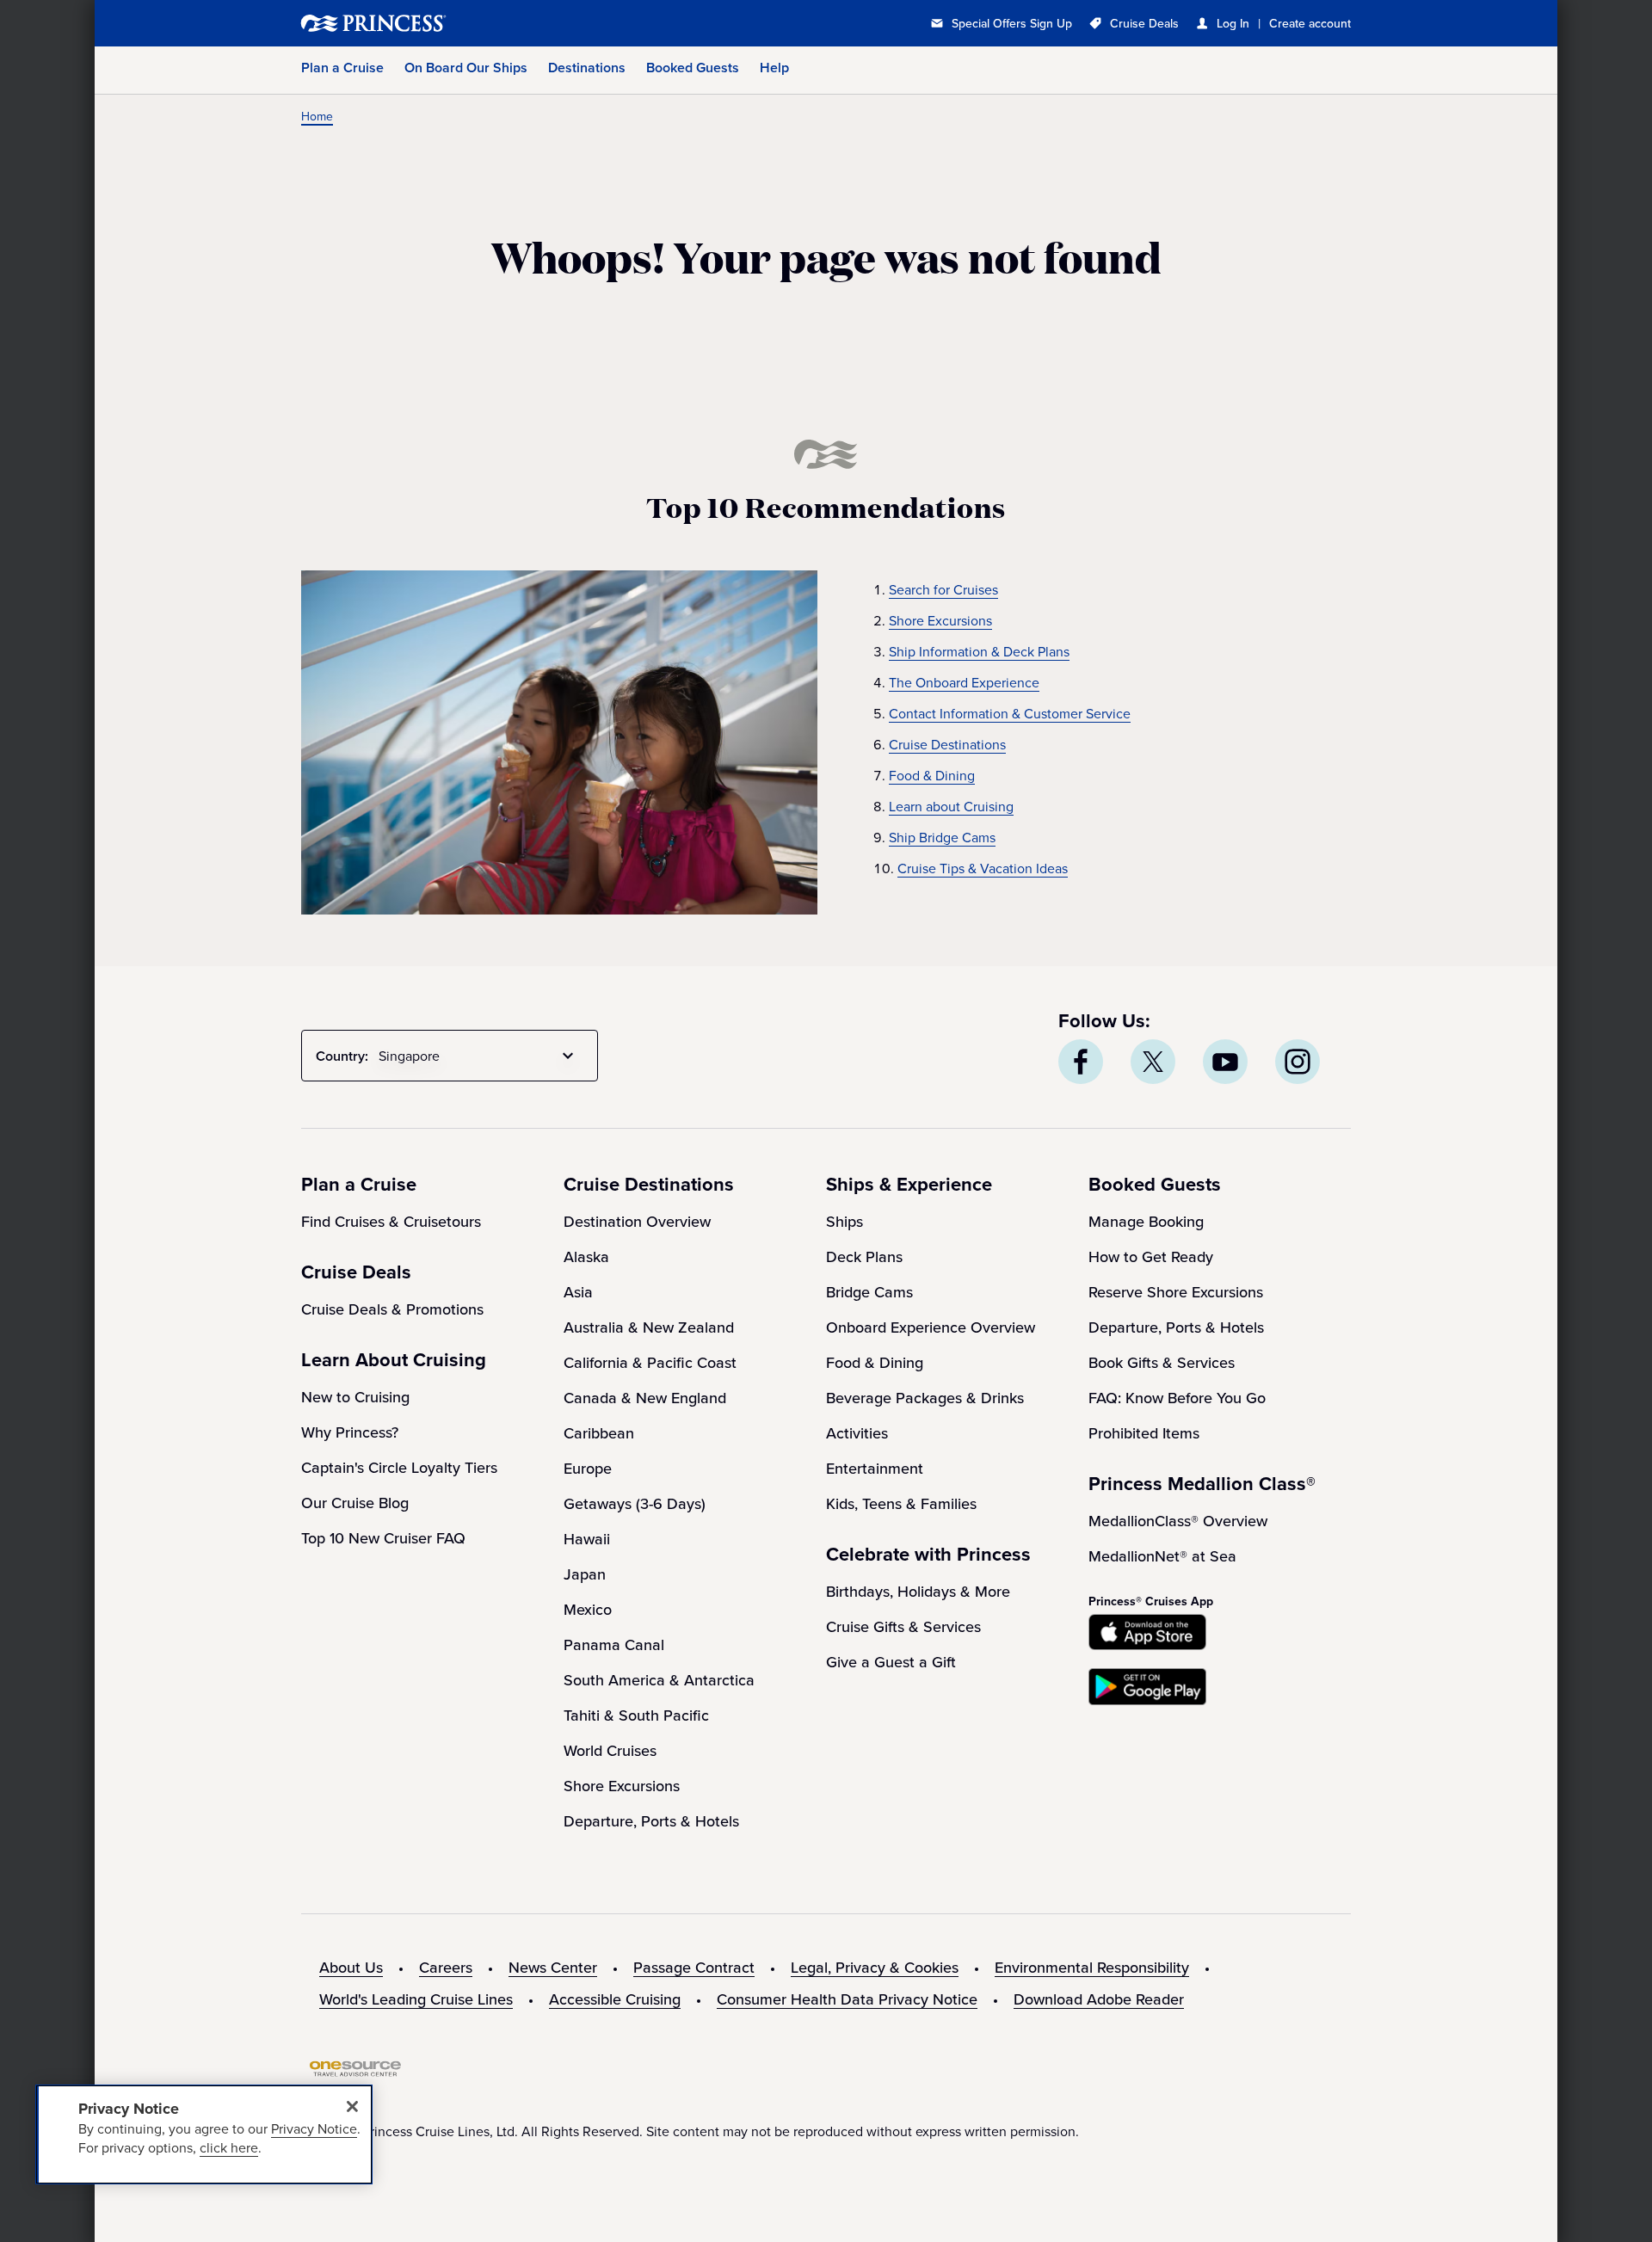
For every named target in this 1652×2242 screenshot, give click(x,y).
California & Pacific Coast (650, 1362)
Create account (1310, 24)
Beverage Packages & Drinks (925, 1398)
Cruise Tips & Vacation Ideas (983, 868)
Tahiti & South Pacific (636, 1715)
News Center (553, 1967)
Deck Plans (864, 1257)
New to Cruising (355, 1397)
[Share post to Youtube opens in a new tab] (1225, 1062)
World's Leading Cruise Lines (416, 1999)
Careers (446, 1967)
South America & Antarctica (659, 1680)
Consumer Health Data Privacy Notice (847, 1999)
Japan (585, 1574)
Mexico (588, 1609)
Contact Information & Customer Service (1010, 713)
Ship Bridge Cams (942, 837)
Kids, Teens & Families (901, 1503)
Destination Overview (637, 1221)
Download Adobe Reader (1099, 1999)
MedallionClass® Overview (1178, 1521)
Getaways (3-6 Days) (635, 1503)
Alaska (586, 1257)
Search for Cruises (943, 589)
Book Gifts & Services (1162, 1362)
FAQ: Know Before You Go (1177, 1398)
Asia (578, 1292)
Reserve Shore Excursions (1176, 1292)
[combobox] (479, 1056)
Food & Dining (932, 775)
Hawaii (587, 1539)
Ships (844, 1221)
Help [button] (774, 68)
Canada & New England (645, 1398)
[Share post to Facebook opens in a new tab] (1081, 1062)
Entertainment (875, 1468)
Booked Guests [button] (693, 68)
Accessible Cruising (615, 1999)
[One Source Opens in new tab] (355, 2072)
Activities (857, 1433)
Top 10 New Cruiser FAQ (383, 1538)
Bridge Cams (869, 1292)
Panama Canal (614, 1645)
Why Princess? (350, 1432)
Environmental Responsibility (1092, 1967)
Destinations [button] (587, 68)
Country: (342, 1056)
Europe (588, 1468)
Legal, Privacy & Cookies (875, 1967)
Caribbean (599, 1433)
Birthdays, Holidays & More (918, 1591)
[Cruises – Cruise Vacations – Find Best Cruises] (430, 23)
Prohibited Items (1144, 1433)
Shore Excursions (940, 620)
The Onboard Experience (964, 682)
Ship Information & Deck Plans (979, 651)
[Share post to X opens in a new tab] (1153, 1062)
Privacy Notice (314, 2128)
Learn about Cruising (951, 806)
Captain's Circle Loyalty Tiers (399, 1467)
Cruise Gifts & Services (903, 1626)
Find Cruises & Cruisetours (391, 1221)
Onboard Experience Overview (931, 1327)
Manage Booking (1146, 1221)
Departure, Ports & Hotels (651, 1821)
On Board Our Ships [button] (466, 68)
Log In (1233, 24)
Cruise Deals (1144, 24)
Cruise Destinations (947, 744)
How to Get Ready (1151, 1257)
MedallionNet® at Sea (1162, 1556)
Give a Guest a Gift (891, 1662)
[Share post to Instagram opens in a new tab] (1298, 1062)
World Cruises (610, 1750)
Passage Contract (694, 1967)
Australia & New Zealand (649, 1327)
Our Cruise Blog (355, 1503)
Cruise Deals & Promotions (392, 1309)
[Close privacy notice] (352, 2106)
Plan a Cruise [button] (342, 68)
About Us (351, 1967)
